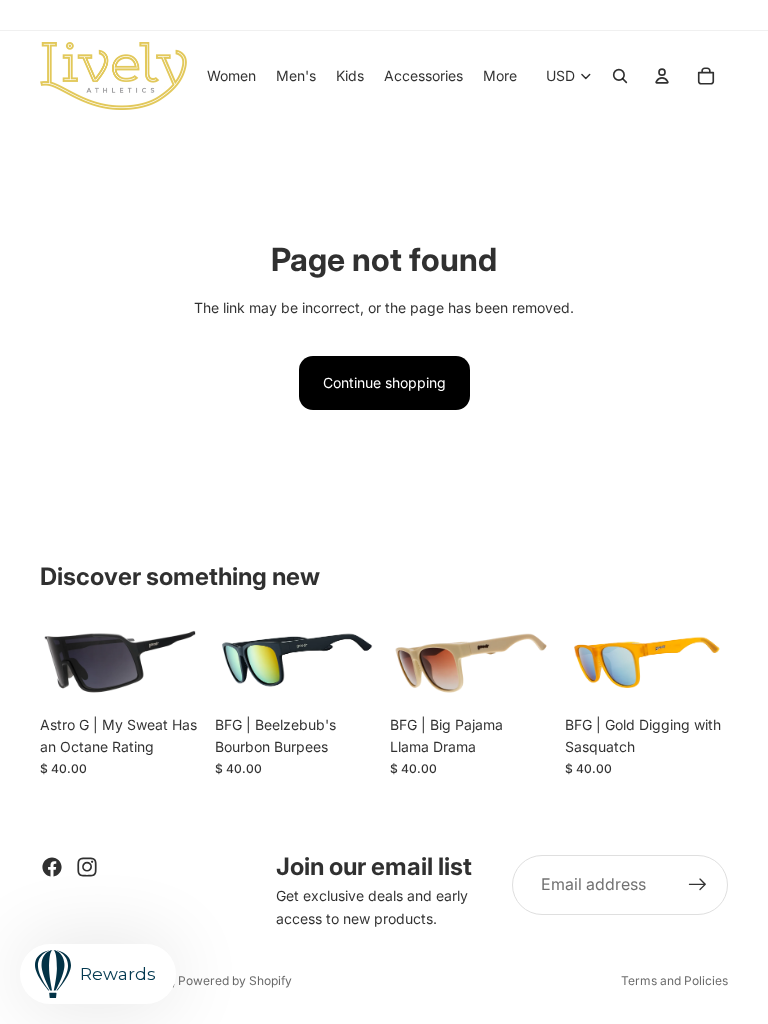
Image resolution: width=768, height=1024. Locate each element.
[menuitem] (500, 76)
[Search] (620, 76)
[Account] (662, 76)
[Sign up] (698, 885)
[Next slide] (181, 660)
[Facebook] (52, 867)
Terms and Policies (674, 980)
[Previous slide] (62, 660)
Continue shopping (384, 382)
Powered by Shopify (235, 980)
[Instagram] (87, 867)
